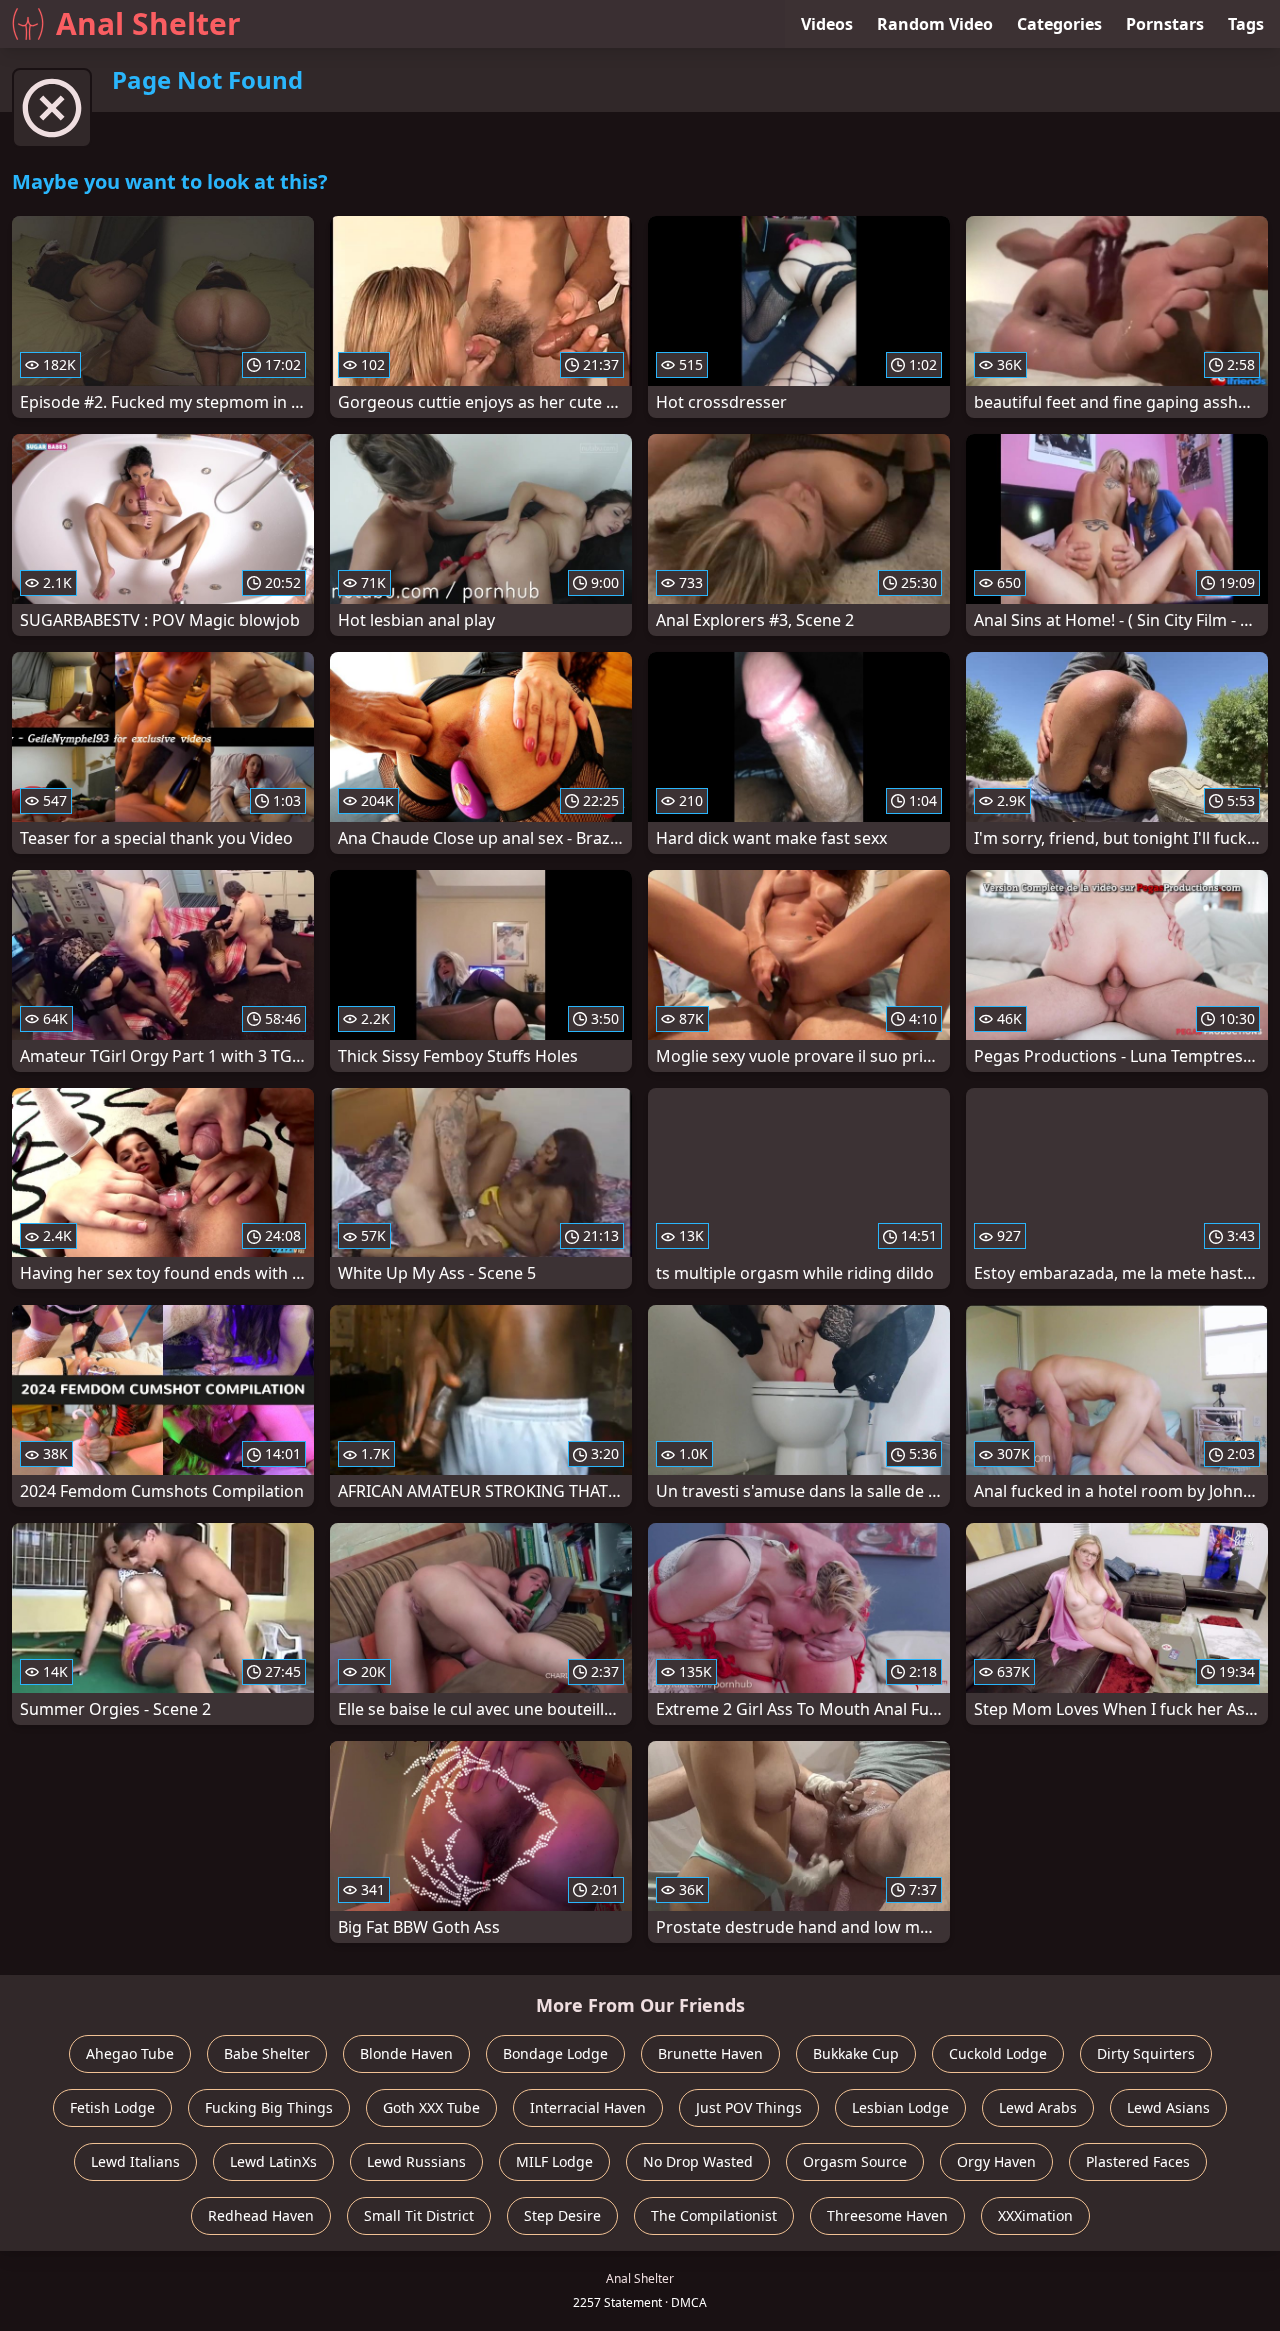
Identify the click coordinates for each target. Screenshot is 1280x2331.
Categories (1059, 24)
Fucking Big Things (269, 2107)
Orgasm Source (855, 2161)
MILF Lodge (554, 2161)
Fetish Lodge (112, 2107)
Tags (1246, 24)
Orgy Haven (996, 2161)
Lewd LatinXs (273, 2161)
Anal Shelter (148, 23)
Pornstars (1165, 24)
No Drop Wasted (698, 2161)
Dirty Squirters (1146, 2053)
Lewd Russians (416, 2161)
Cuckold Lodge (998, 2053)
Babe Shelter (267, 2053)
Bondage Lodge (555, 2053)
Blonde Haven (406, 2053)
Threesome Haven (887, 2215)
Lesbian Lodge (900, 2107)
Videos (827, 24)
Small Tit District (419, 2215)
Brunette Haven (710, 2053)
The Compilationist (714, 2215)
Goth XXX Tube (431, 2107)
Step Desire (562, 2215)
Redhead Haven (261, 2215)
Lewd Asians (1168, 2107)
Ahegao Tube (130, 2053)
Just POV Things (749, 2107)
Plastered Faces (1138, 2161)
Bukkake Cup (856, 2053)
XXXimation (1035, 2215)
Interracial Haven (588, 2107)
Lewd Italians (135, 2161)
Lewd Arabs (1038, 2107)
